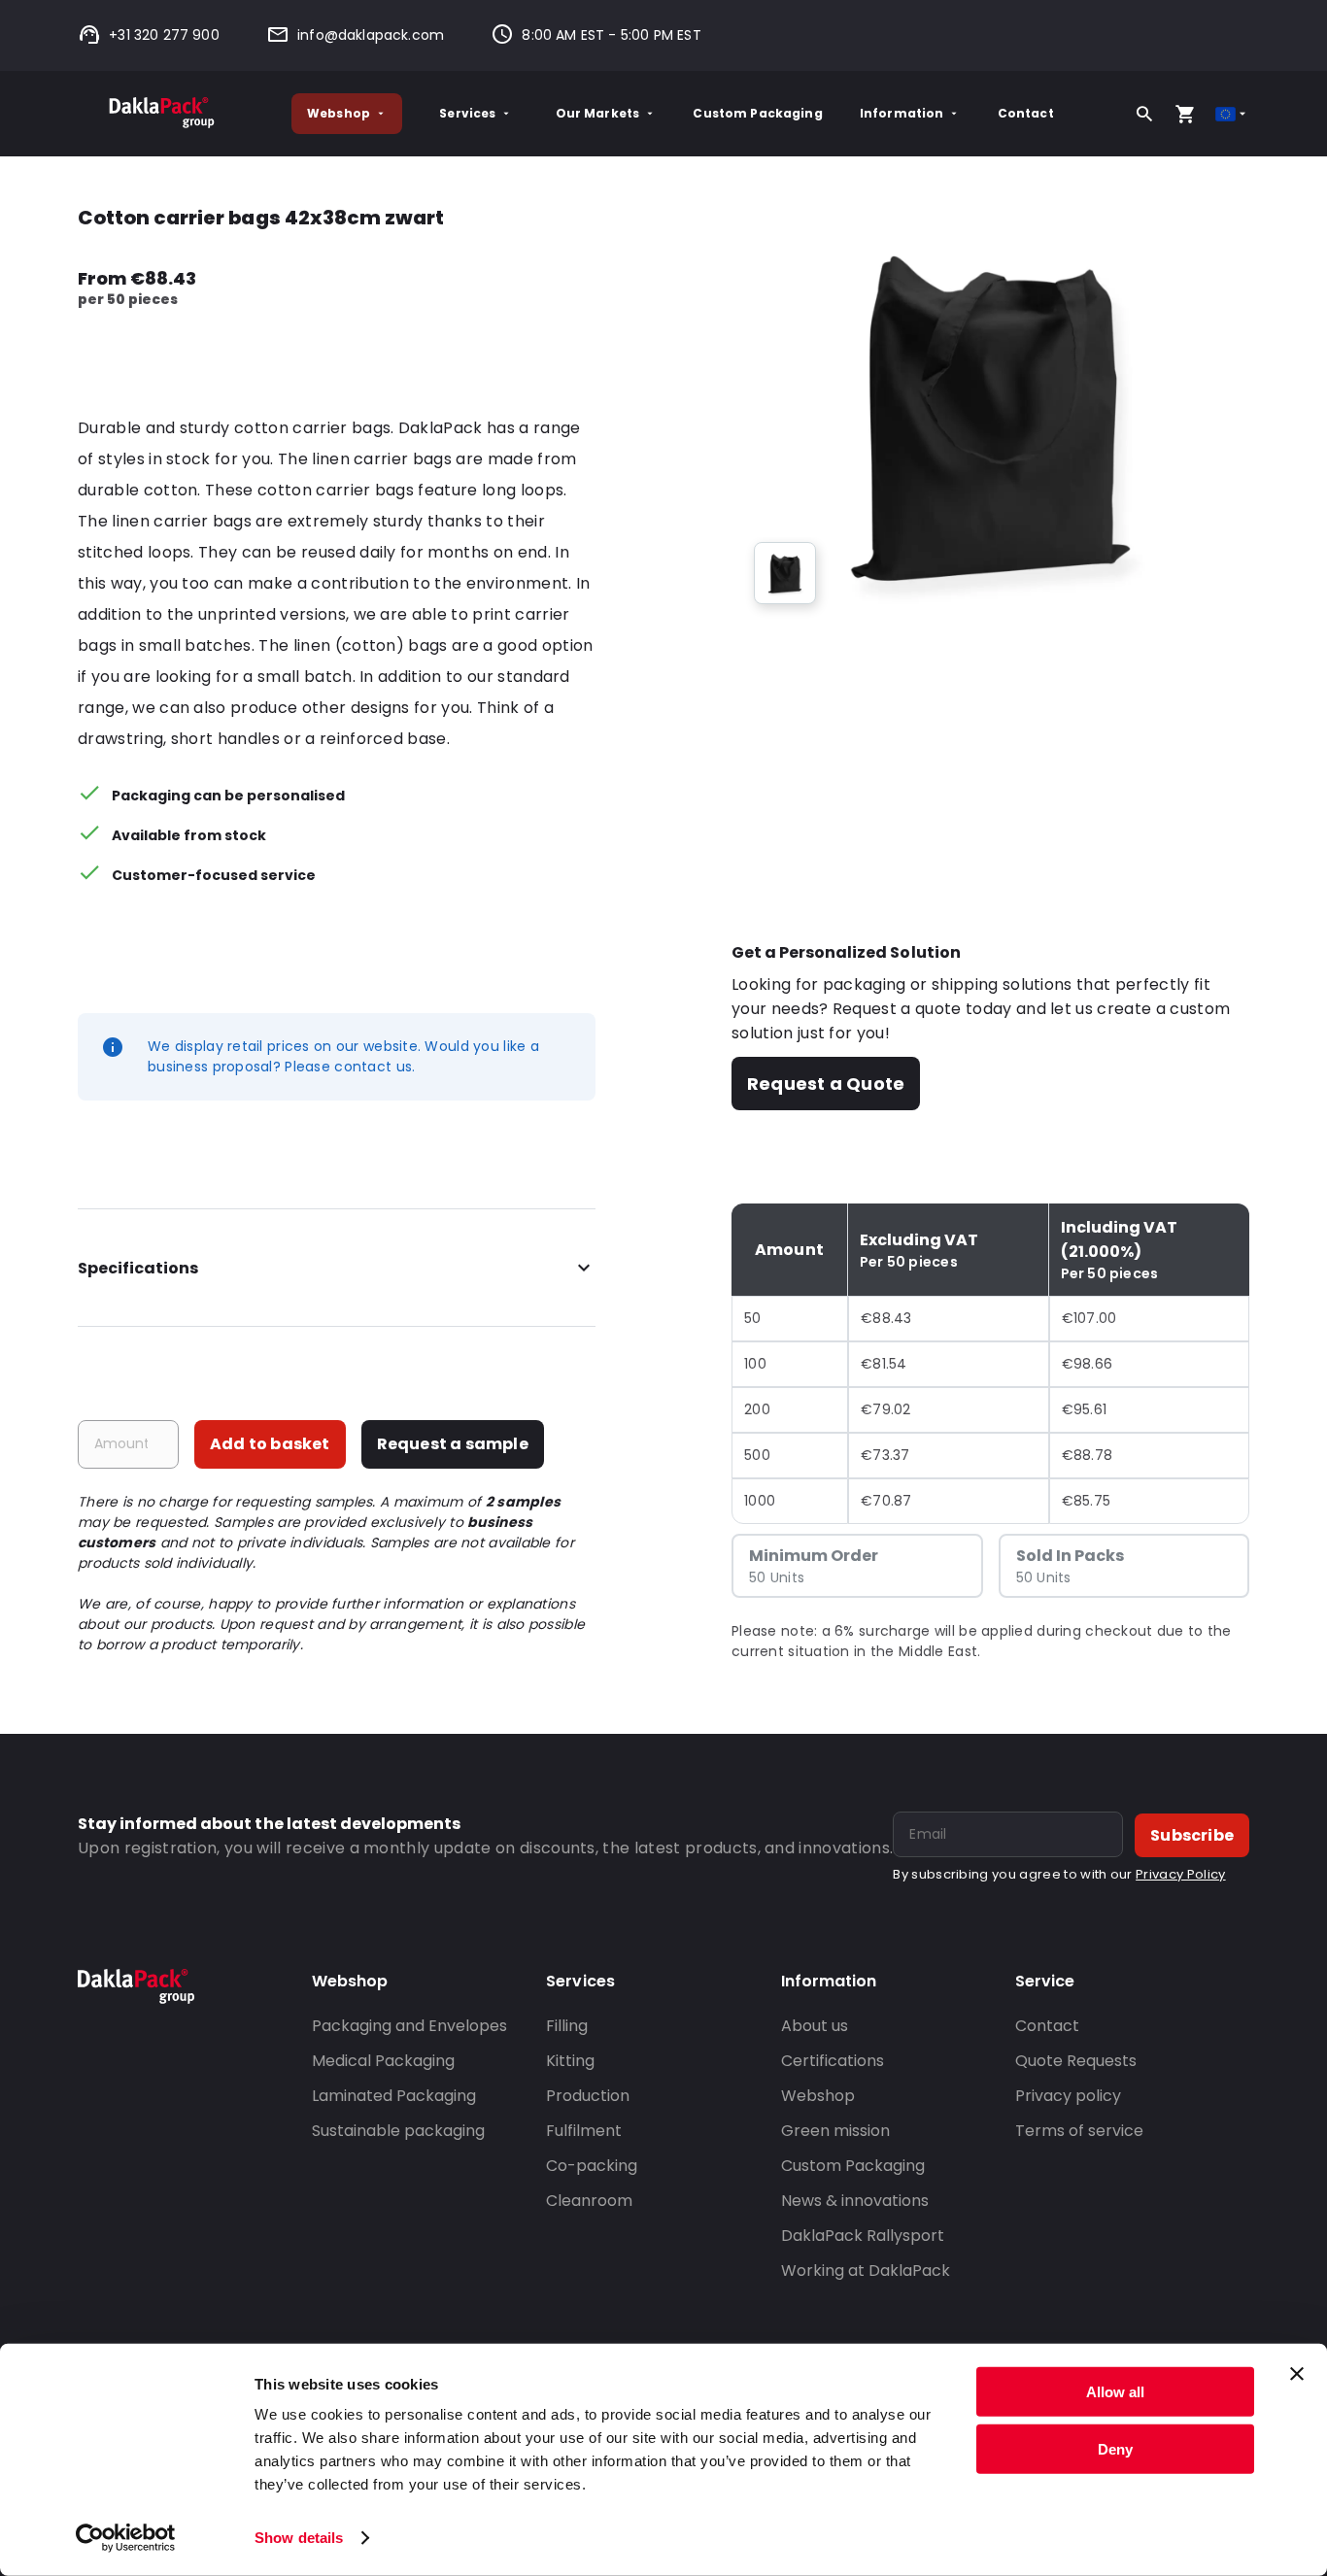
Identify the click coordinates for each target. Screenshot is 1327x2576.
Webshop (339, 113)
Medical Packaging (383, 2061)
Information (902, 113)
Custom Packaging (757, 113)
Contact (1026, 113)
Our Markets (598, 113)
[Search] (1144, 114)
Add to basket (270, 1444)
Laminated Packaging (394, 2096)
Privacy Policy (1180, 1874)
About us (815, 2026)
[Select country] (1232, 114)
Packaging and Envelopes (409, 2026)
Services (467, 113)
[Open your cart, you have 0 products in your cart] (1185, 114)
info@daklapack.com (371, 35)
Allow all (1115, 2392)
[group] (785, 573)
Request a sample (453, 1444)
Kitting (570, 2061)
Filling (567, 2026)
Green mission (835, 2131)
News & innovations (855, 2201)
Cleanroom (589, 2201)
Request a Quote (826, 1084)
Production (588, 2096)
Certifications (833, 2061)
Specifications (138, 1268)
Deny (1115, 2448)
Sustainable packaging (398, 2131)
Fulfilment (584, 2131)
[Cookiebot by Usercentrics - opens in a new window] (126, 2538)
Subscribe (1192, 1835)
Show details (299, 2538)
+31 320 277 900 (164, 35)
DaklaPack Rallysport (863, 2236)
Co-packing (592, 2166)
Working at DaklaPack (866, 2271)
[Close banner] (1297, 2374)
